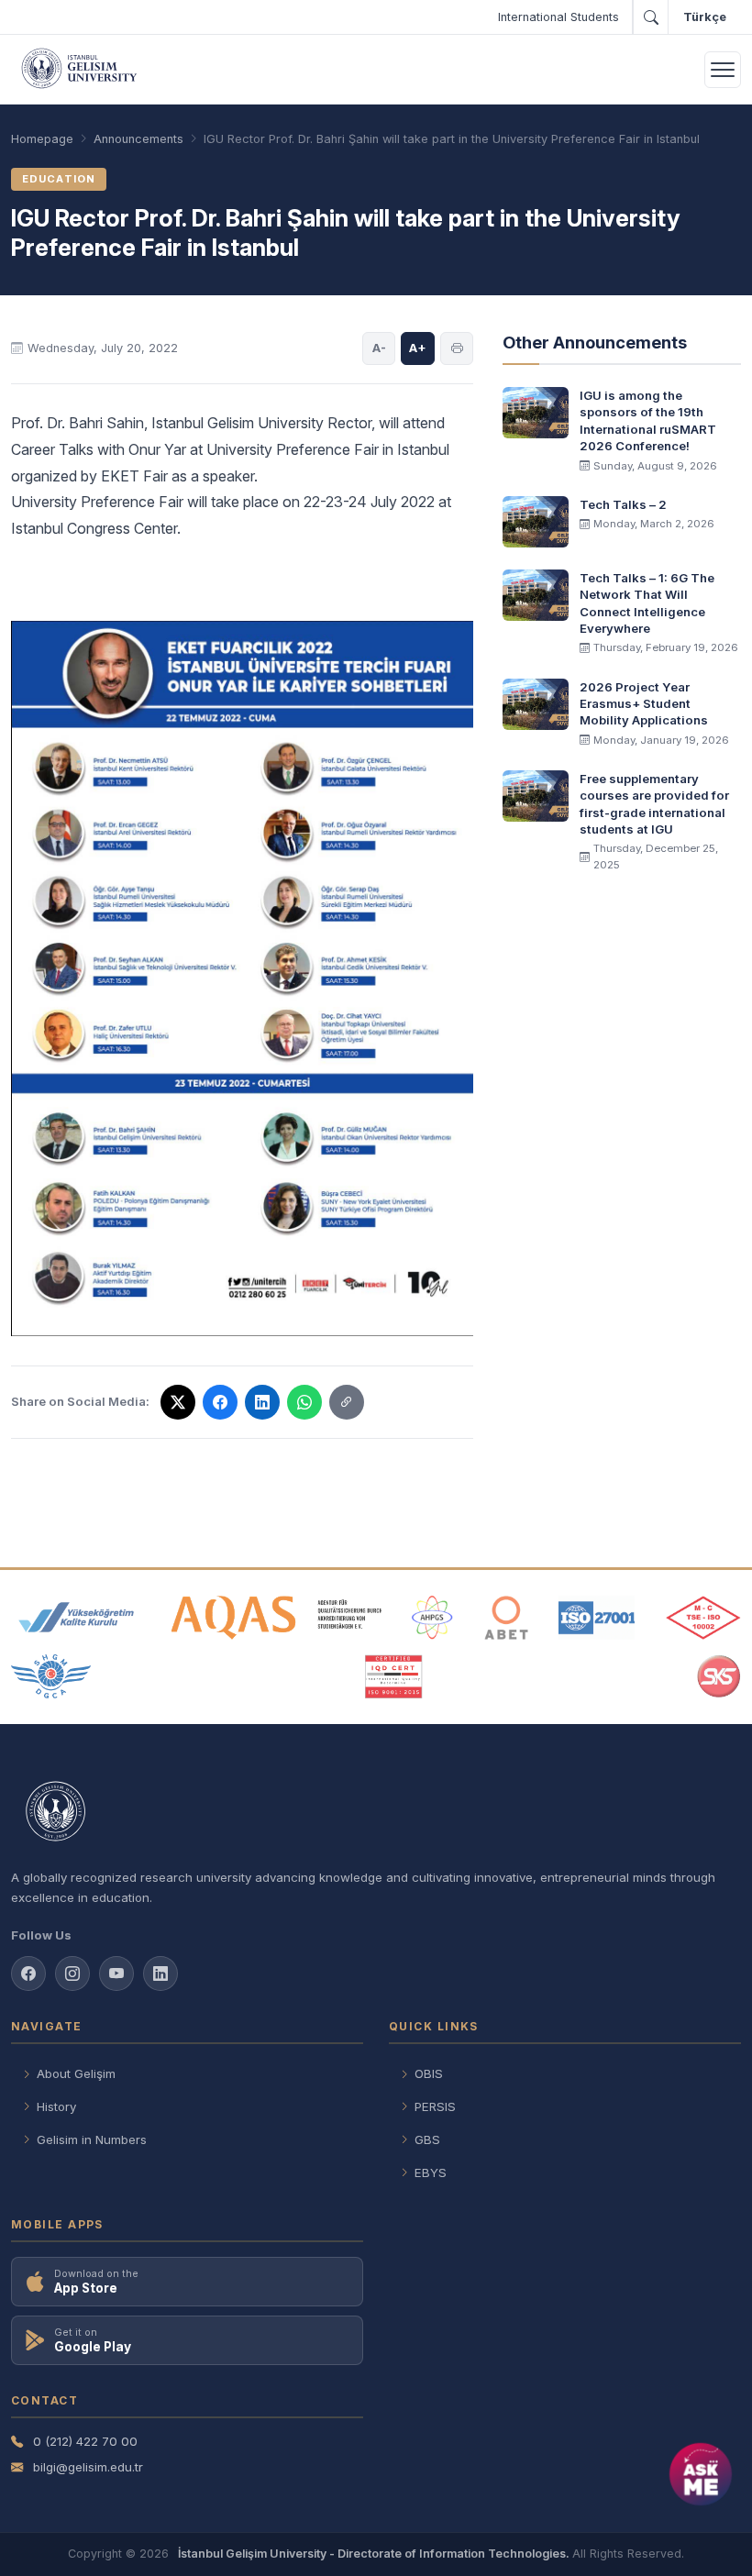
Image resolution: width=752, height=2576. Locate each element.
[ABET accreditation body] (506, 1618)
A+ (418, 348)
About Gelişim (76, 2073)
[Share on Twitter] (178, 1402)
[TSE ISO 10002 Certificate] (703, 1618)
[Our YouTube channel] (116, 1973)
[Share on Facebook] (220, 1402)
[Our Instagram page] (72, 1973)
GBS (427, 2139)
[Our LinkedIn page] (160, 1973)
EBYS (431, 2172)
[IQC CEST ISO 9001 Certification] (394, 1676)
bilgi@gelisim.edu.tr (88, 2467)
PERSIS (435, 2106)
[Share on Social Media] (347, 1402)
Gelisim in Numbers (92, 2139)
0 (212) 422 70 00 (85, 2441)
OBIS (429, 2073)
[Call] (650, 17)
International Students (558, 17)
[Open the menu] (723, 70)
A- (379, 348)
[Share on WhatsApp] (304, 1402)
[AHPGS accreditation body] (432, 1618)
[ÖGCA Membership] (51, 1676)
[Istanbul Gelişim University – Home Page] (82, 70)
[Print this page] (457, 348)
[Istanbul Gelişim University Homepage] (376, 1813)
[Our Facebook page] (28, 1973)
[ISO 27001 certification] (597, 1618)
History (56, 2106)
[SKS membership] (719, 1676)
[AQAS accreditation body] (276, 1618)
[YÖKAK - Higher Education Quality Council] (76, 1618)
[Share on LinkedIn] (262, 1402)
